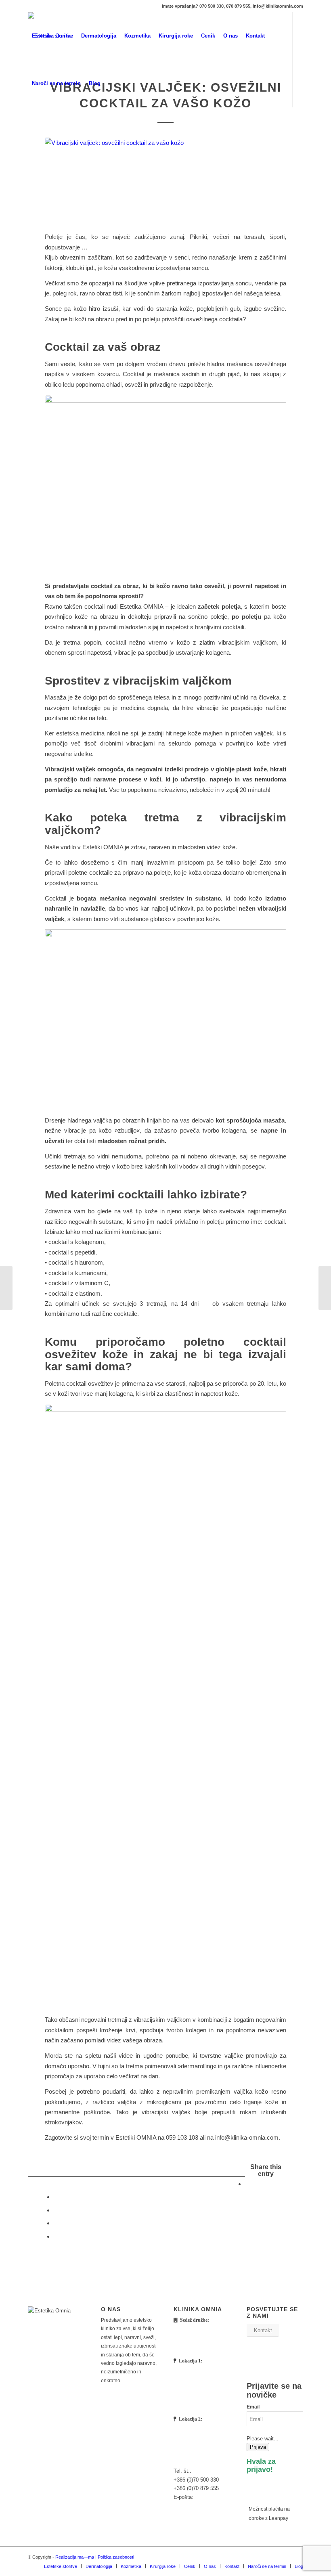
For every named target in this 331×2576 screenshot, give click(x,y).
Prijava (258, 2447)
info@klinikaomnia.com (201, 2506)
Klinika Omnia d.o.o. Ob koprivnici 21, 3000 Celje (204, 2341)
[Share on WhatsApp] (56, 2223)
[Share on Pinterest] (56, 2236)
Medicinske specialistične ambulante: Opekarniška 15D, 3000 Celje (201, 2391)
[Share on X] (56, 2197)
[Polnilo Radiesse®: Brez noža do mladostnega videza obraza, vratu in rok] (6, 1288)
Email (253, 2407)
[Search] (111, 84)
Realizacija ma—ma (75, 2557)
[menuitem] (52, 36)
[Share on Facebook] (247, 2184)
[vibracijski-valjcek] (165, 180)
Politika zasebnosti (116, 2557)
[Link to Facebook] (30, 131)
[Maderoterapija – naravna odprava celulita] (325, 1288)
